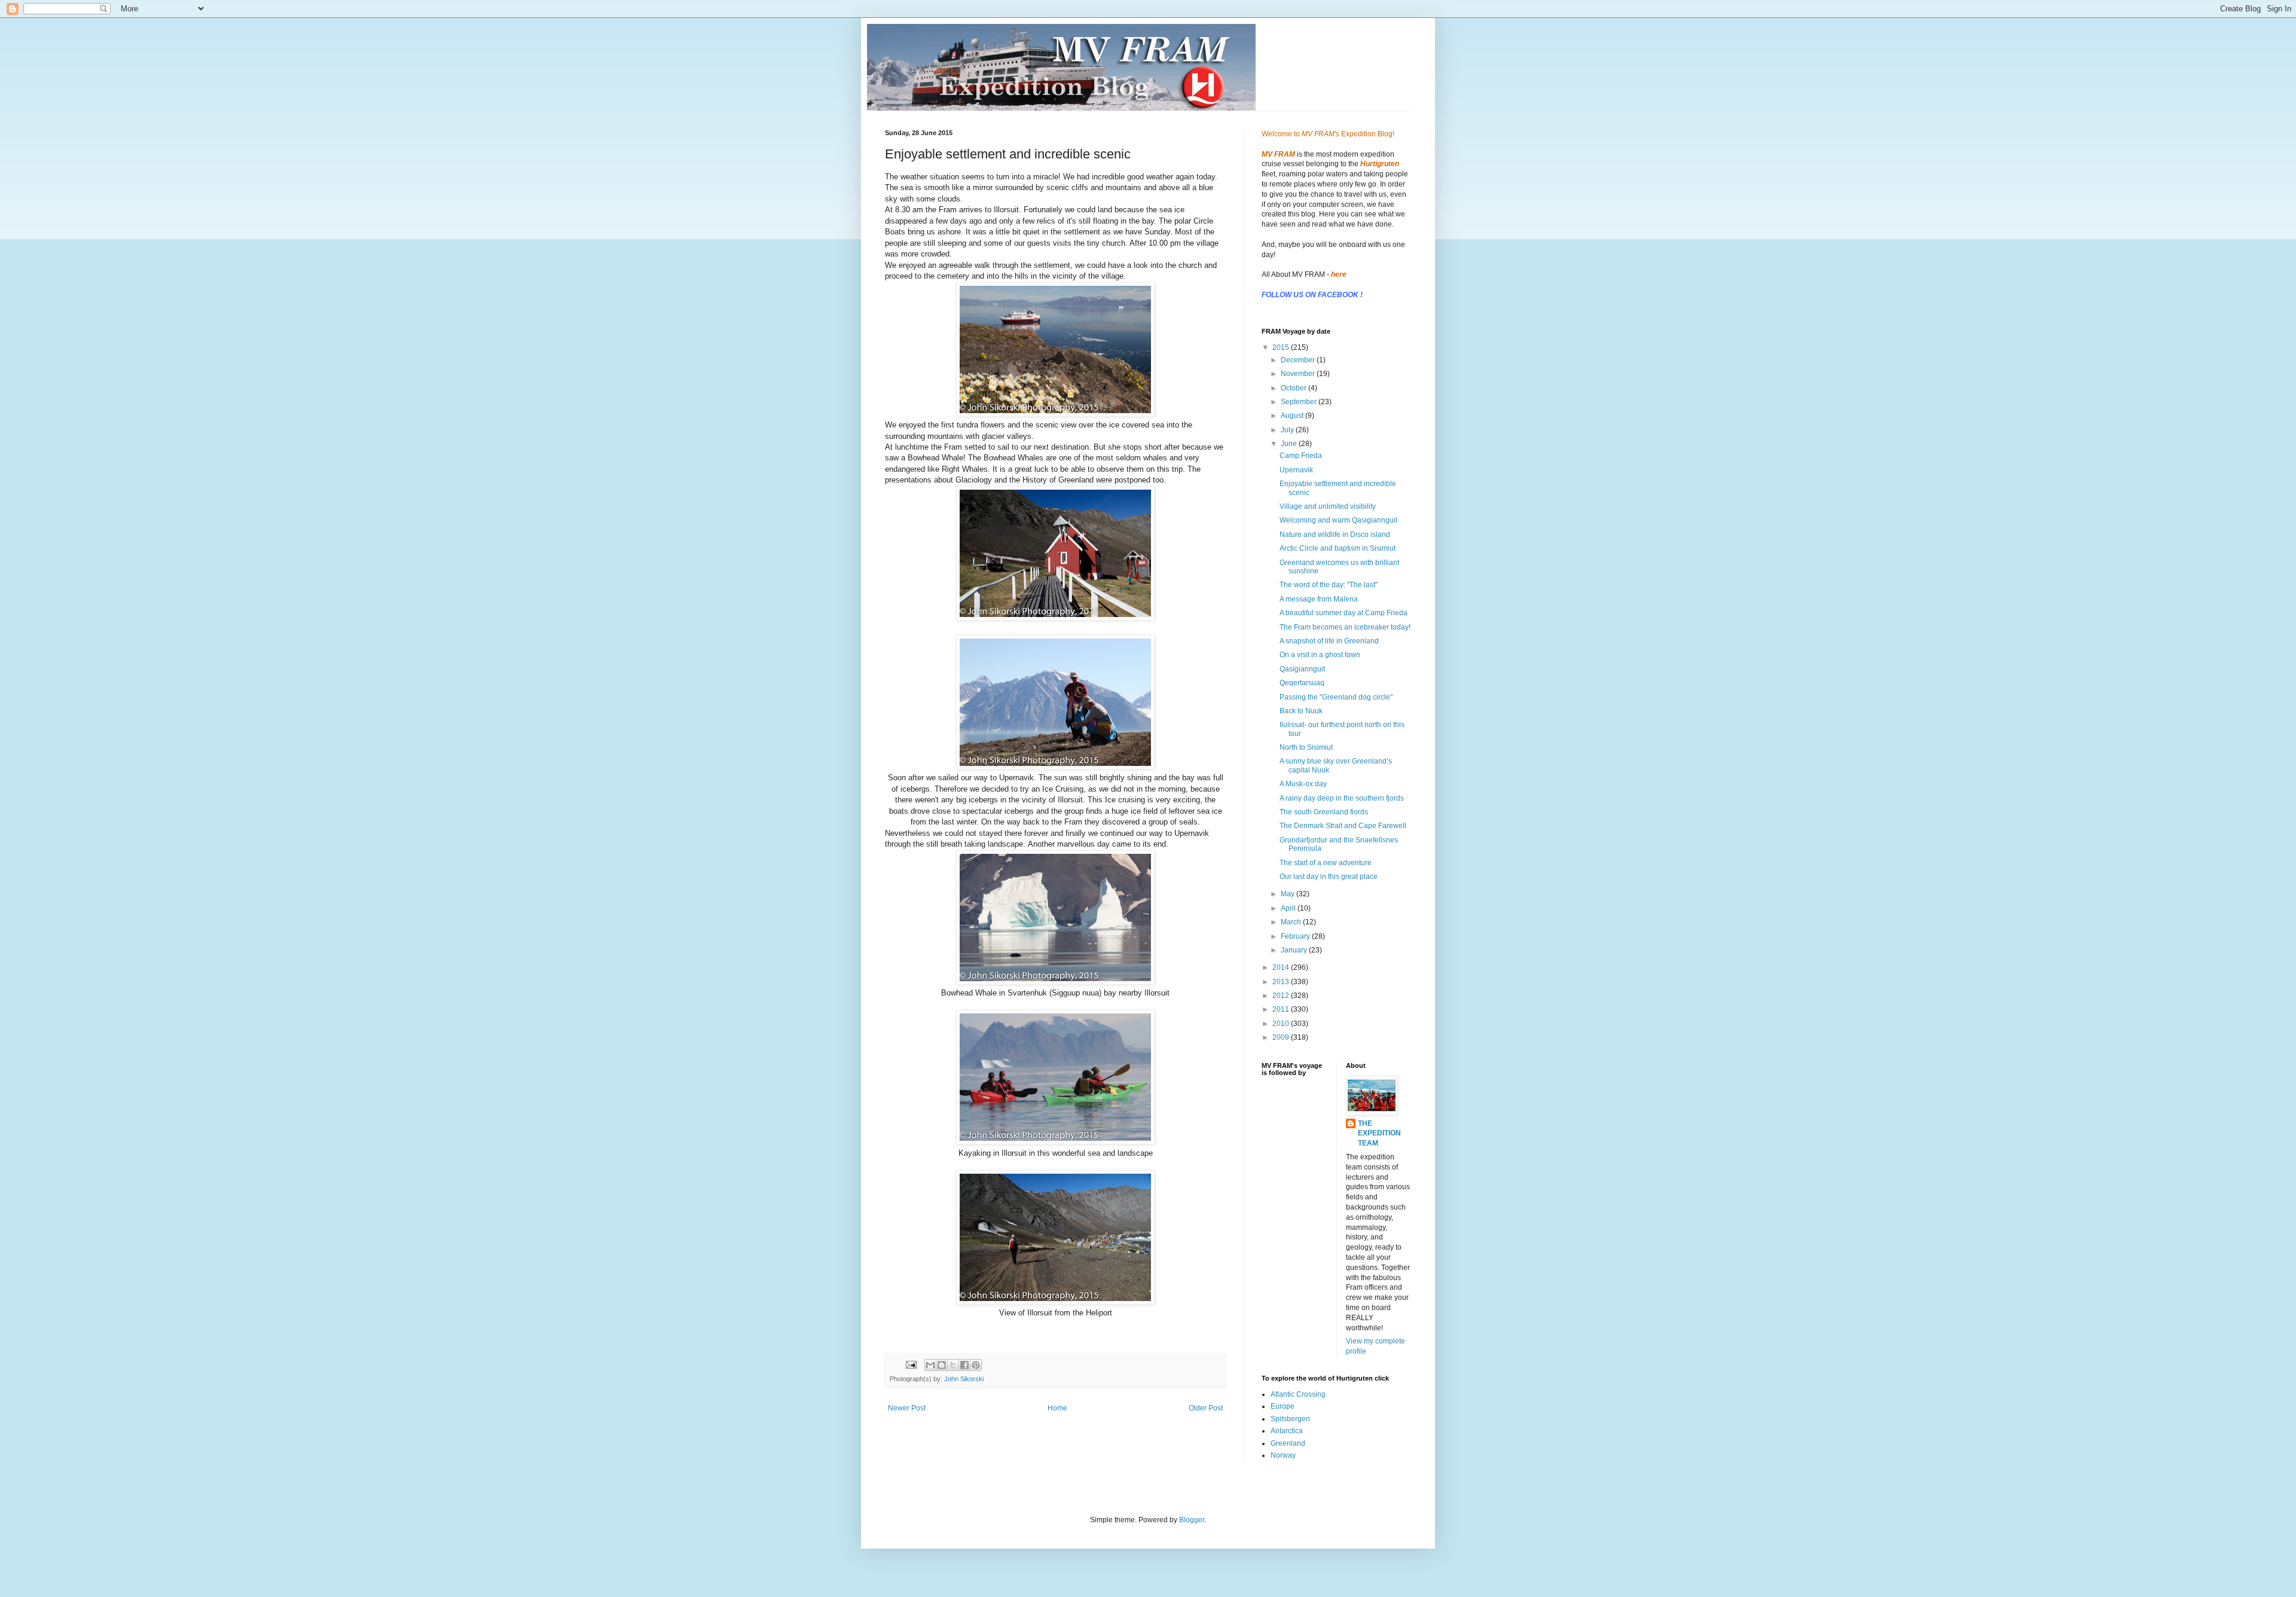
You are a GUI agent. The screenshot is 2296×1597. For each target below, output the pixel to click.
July (1288, 430)
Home (1057, 1408)
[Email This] (930, 1365)
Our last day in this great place (1329, 877)
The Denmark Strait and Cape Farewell (1343, 826)
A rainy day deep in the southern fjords (1342, 798)
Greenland (1288, 1443)
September (1300, 402)
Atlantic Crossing (1298, 1394)
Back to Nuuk (1301, 711)
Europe (1283, 1406)
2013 (1282, 982)
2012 (1282, 996)
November (1299, 374)
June (1290, 444)
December (1299, 360)
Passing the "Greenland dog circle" (1336, 697)
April (1289, 908)
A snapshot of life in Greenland (1329, 641)
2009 (1282, 1037)
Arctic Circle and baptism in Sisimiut (1338, 548)
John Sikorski (964, 1379)
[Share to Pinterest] (976, 1365)
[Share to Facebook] (964, 1365)
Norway (1283, 1455)
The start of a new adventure (1326, 863)
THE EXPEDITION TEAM (1379, 1134)
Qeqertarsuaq (1302, 683)
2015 (1282, 347)
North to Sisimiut (1306, 747)
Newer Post (907, 1408)
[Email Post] (911, 1364)
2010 (1282, 1024)
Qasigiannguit (1302, 669)
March (1292, 922)
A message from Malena (1319, 599)
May (1289, 894)
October (1294, 388)
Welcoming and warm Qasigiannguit (1338, 520)
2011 (1282, 1009)
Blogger (1192, 1520)
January (1295, 950)
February (1296, 936)
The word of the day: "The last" (1329, 585)
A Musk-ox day (1303, 784)
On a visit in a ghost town (1320, 655)
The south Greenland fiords (1324, 812)
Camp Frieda (1301, 456)
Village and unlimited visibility (1328, 506)
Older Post (1206, 1408)
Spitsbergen (1290, 1419)
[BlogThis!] (942, 1365)
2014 (1282, 967)
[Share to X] (953, 1365)
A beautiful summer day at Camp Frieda (1344, 613)
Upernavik (1296, 470)
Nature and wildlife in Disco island (1335, 535)
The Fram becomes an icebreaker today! (1345, 627)
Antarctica (1287, 1431)
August (1293, 416)
